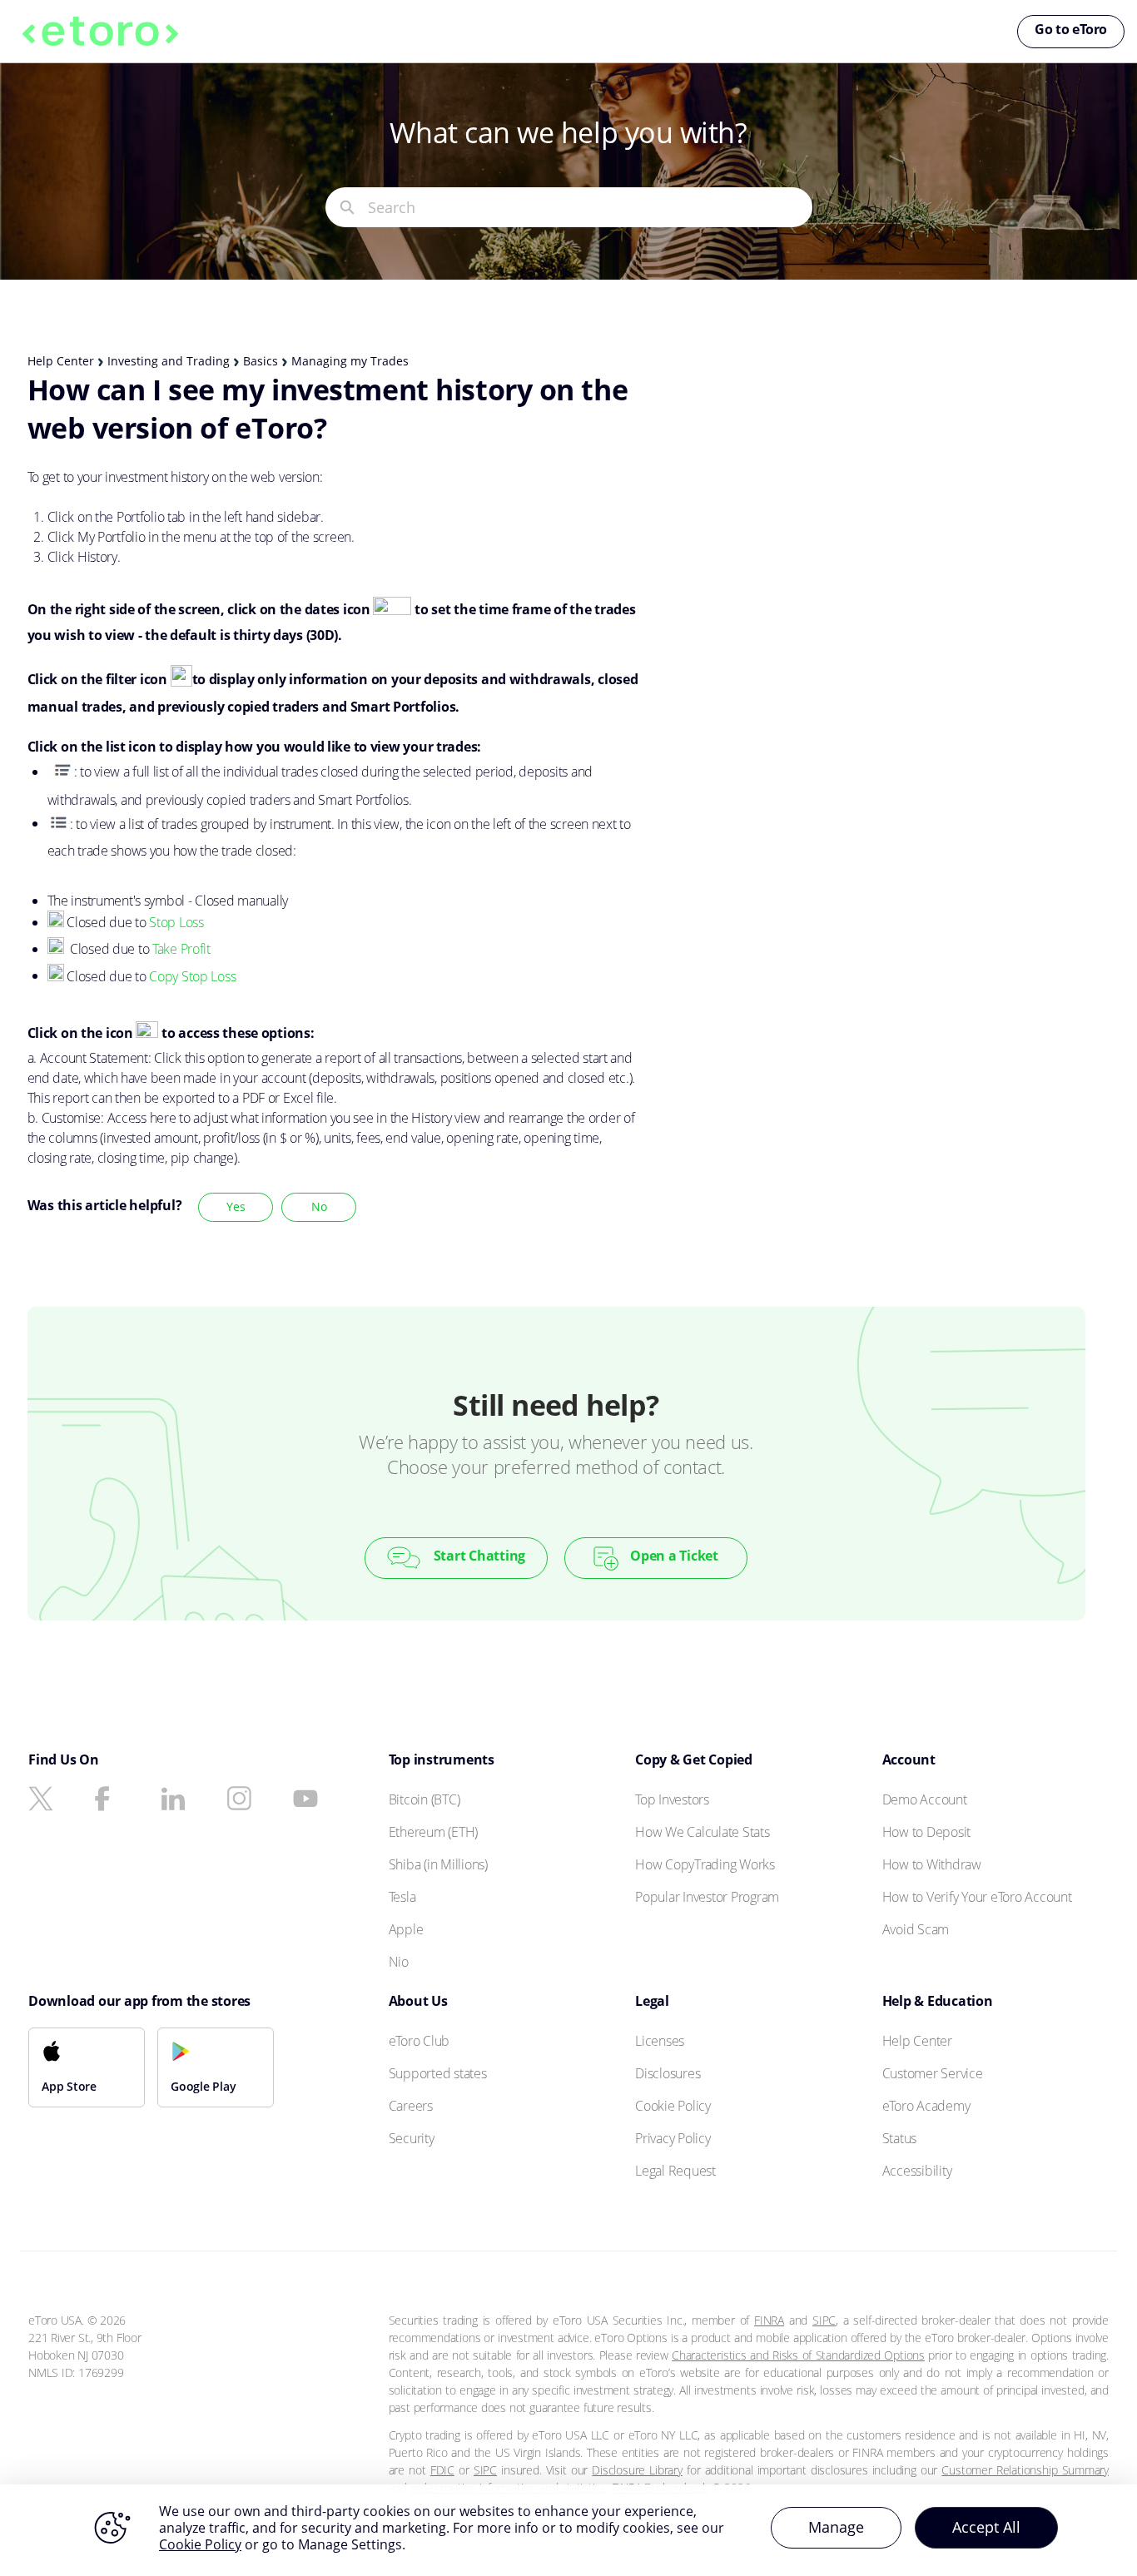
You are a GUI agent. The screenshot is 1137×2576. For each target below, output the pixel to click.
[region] (568, 2530)
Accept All (986, 2527)
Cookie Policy (200, 2544)
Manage (836, 2527)
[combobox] (590, 207)
